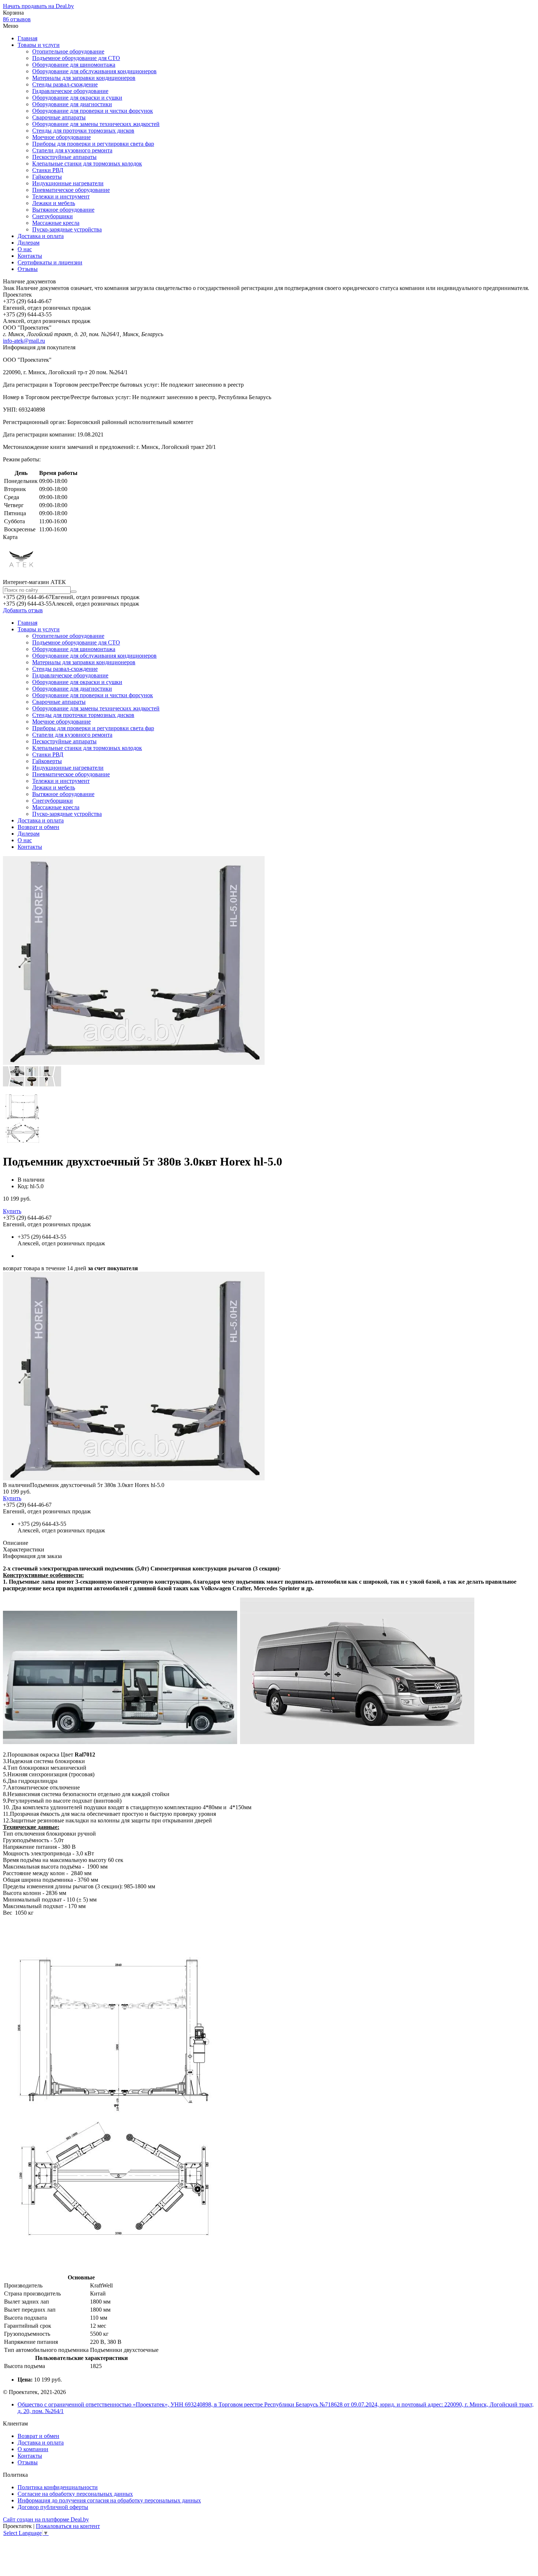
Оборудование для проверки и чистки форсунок (93, 111)
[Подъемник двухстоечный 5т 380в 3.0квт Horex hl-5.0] (134, 1478)
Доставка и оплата (41, 236)
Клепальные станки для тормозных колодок (87, 163)
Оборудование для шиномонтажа (74, 65)
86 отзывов (17, 19)
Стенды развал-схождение (65, 84)
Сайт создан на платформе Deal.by (46, 2519)
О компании (33, 2449)
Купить (12, 1211)
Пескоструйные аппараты (64, 157)
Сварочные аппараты (59, 117)
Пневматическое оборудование (71, 190)
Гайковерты (47, 177)
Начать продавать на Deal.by (38, 6)
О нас (25, 249)
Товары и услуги (39, 45)
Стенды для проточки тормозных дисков (83, 131)
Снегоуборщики (53, 216)
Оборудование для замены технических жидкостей (96, 124)
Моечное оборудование (61, 137)
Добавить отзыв (23, 610)
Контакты (30, 256)
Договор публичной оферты (53, 2507)
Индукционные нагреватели (68, 183)
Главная (27, 38)
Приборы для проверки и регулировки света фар (93, 144)
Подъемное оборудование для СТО (76, 58)
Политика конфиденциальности (58, 2487)
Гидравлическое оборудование (70, 91)
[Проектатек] (21, 575)
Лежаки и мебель (54, 203)
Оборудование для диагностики (72, 104)
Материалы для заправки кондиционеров (84, 78)
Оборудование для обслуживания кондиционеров (94, 71)
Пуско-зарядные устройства (67, 229)
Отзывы (28, 269)
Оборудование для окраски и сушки (77, 98)
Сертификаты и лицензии (50, 262)
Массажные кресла (56, 223)
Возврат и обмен (38, 827)
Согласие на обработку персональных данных (75, 2494)
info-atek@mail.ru (24, 341)
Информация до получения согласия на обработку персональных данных (109, 2500)
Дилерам (29, 243)
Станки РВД (48, 170)
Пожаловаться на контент (68, 2526)
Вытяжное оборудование (63, 210)
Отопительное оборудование (68, 51)
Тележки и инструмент (61, 196)
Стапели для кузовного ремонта (72, 150)
